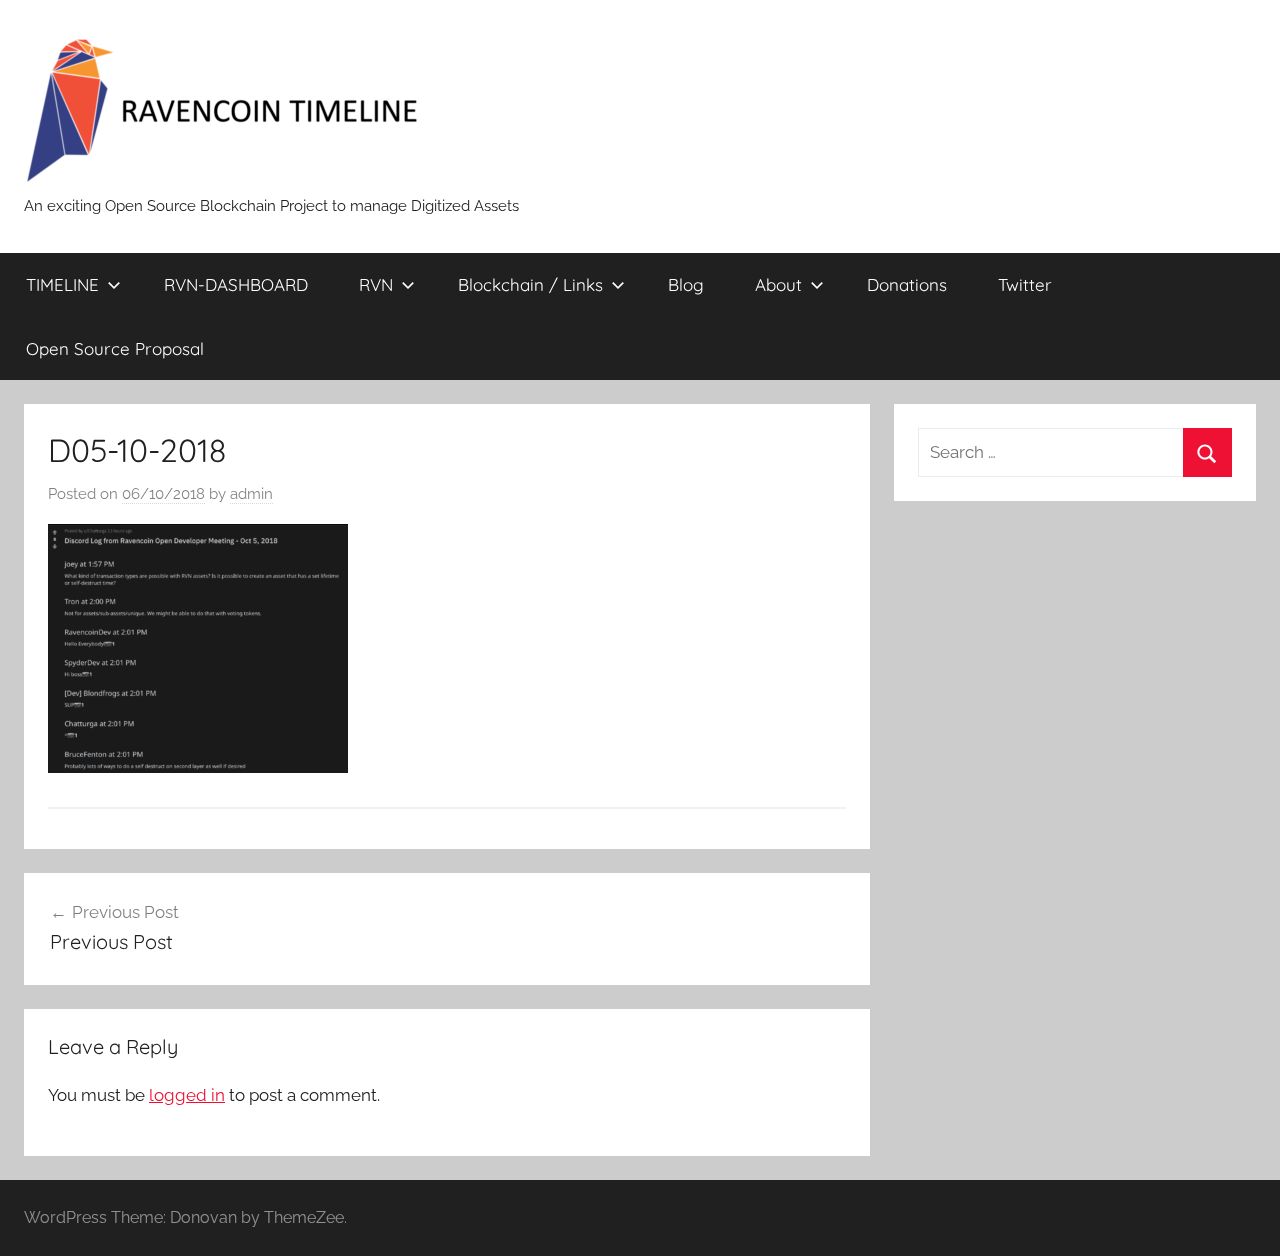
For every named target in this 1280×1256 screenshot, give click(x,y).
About (778, 284)
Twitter (1025, 284)
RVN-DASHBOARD (236, 284)
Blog (686, 284)
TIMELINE (62, 284)
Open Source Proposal (115, 348)
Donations (907, 284)
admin (251, 494)
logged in (187, 1095)
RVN (376, 284)
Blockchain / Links (530, 284)
